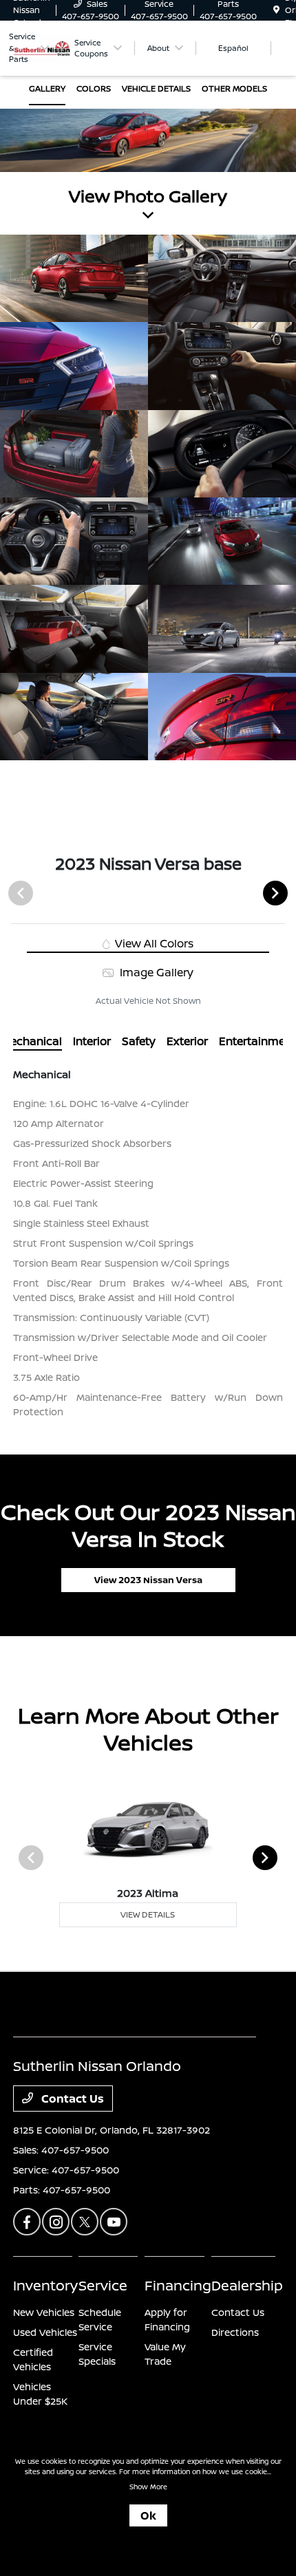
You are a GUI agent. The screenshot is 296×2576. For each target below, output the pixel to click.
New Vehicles (44, 2312)
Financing (178, 2285)
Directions (235, 2332)
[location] (276, 10)
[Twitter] (85, 2222)
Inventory (45, 2285)
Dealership (247, 2285)
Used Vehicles (45, 2332)
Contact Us (71, 2099)
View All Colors (153, 943)
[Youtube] (114, 2222)
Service (103, 2285)
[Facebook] (27, 2222)
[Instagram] (56, 2222)
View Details (148, 1914)
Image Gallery (155, 972)
